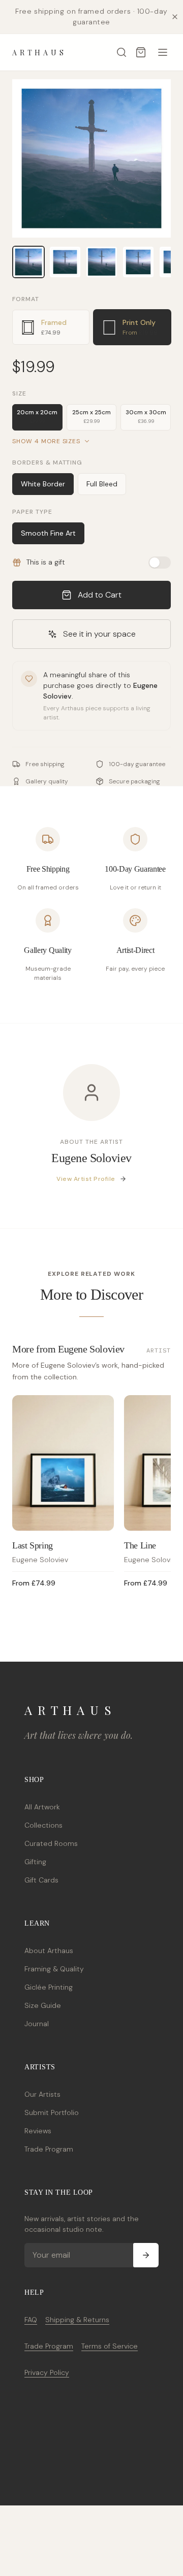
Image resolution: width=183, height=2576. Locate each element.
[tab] (51, 327)
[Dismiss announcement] (175, 17)
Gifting (35, 1862)
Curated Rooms (51, 1843)
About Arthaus (49, 1951)
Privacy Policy (47, 2372)
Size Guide (43, 2005)
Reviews (38, 2131)
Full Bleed (102, 484)
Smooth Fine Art (48, 533)
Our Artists (42, 2094)
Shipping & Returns (77, 2320)
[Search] (121, 52)
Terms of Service (110, 2346)
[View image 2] (65, 262)
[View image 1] (28, 262)
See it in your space (99, 634)
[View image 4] (138, 262)
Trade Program (49, 2149)
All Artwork (42, 1807)
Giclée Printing (49, 1987)
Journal (37, 2024)
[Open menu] (163, 52)
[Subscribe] (146, 2255)
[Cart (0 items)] (141, 52)
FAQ (31, 2320)
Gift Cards (41, 1880)
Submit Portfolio (52, 2112)
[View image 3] (102, 262)
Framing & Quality (54, 1969)
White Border (43, 484)
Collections (43, 1825)
